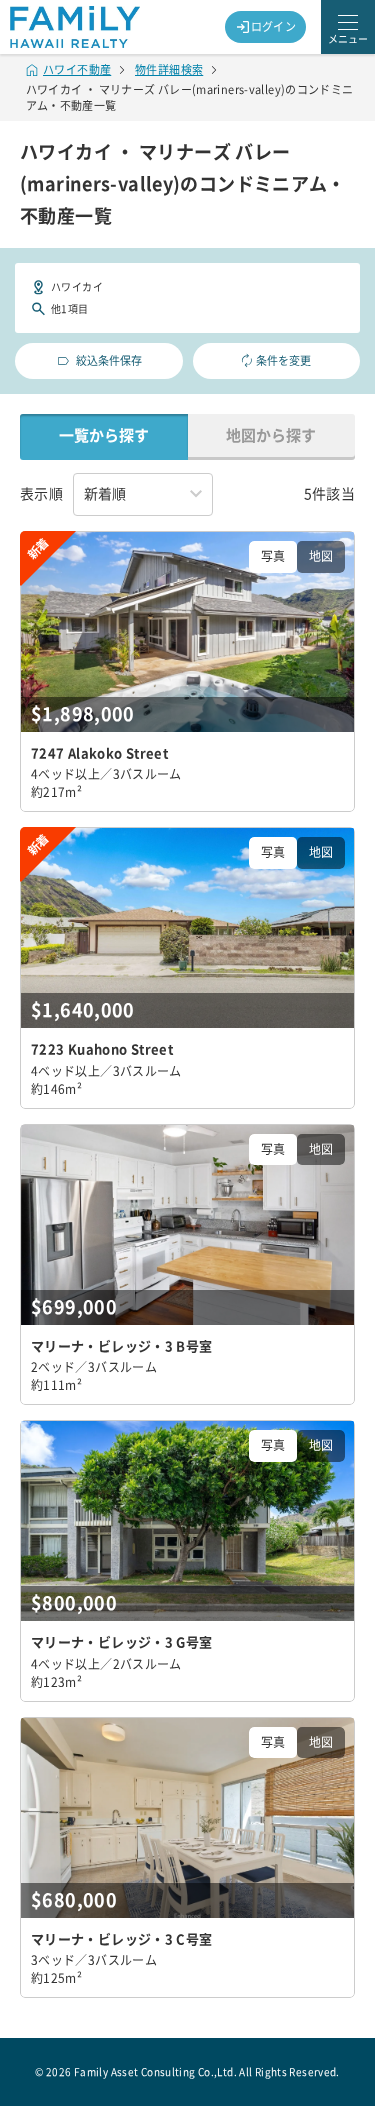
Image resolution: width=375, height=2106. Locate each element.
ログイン (274, 26)
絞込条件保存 (109, 360)
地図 (321, 556)
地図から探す (271, 435)
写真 (273, 556)
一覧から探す (104, 435)
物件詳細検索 (169, 69)
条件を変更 (283, 360)
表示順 (41, 494)
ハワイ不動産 (77, 69)
